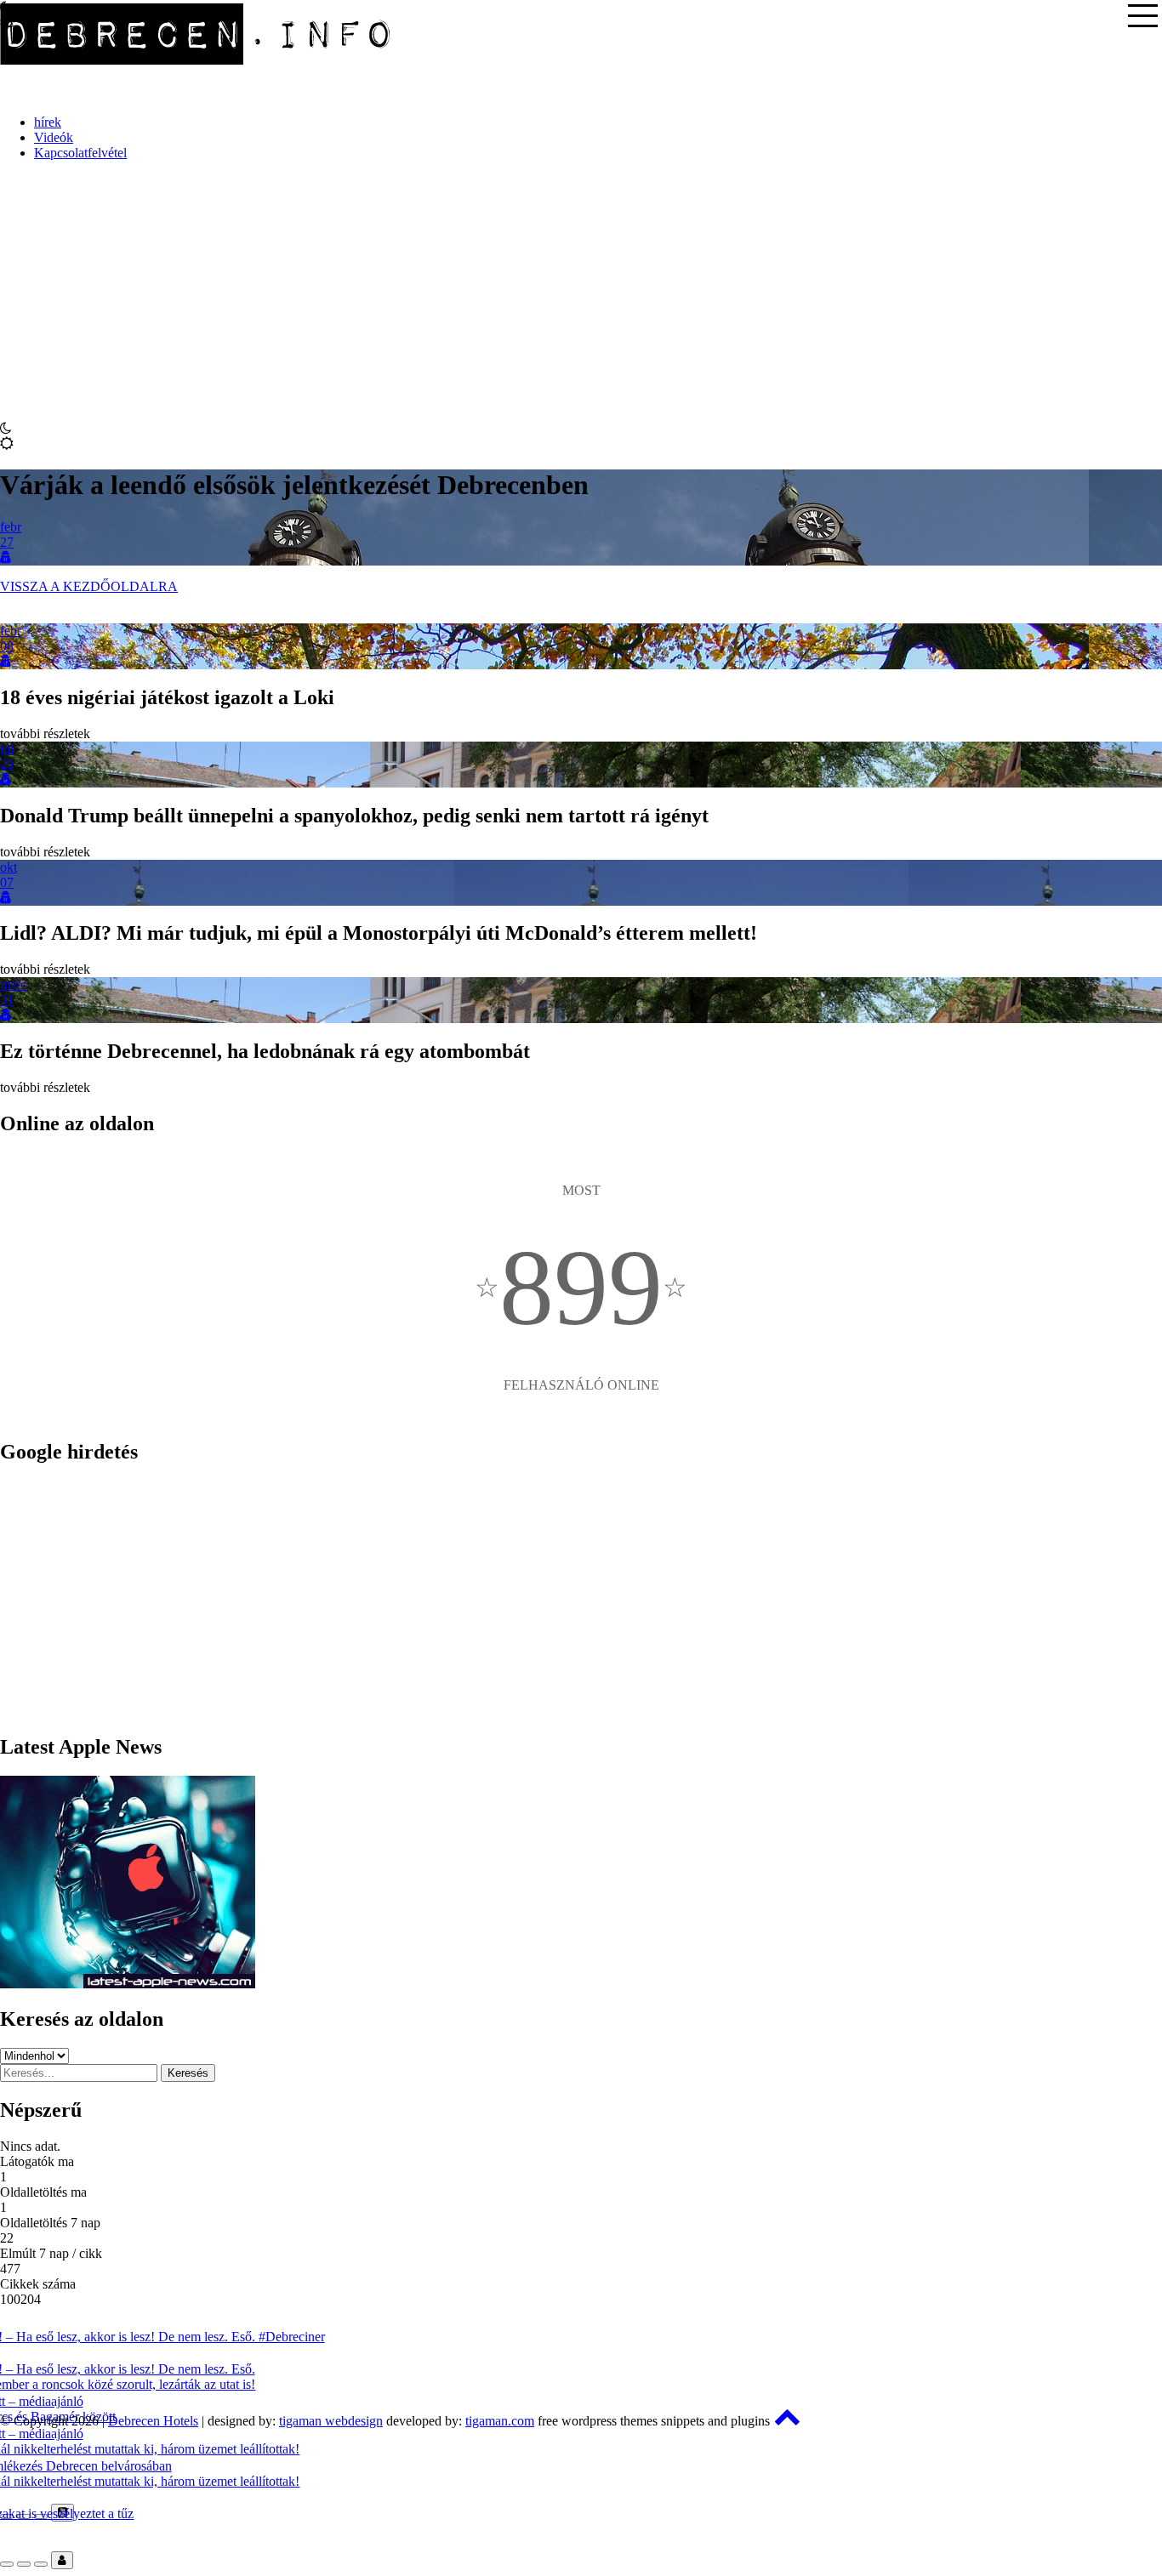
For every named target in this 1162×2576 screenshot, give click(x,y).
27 (7, 542)
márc (13, 984)
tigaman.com (500, 2421)
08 (7, 646)
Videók (54, 137)
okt (9, 867)
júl (7, 749)
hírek (48, 122)
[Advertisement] (581, 293)
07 (7, 882)
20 (7, 764)
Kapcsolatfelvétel (80, 153)
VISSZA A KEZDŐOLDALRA (89, 586)
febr (11, 527)
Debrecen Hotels (153, 2421)
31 (7, 1000)
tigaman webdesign (331, 2421)
